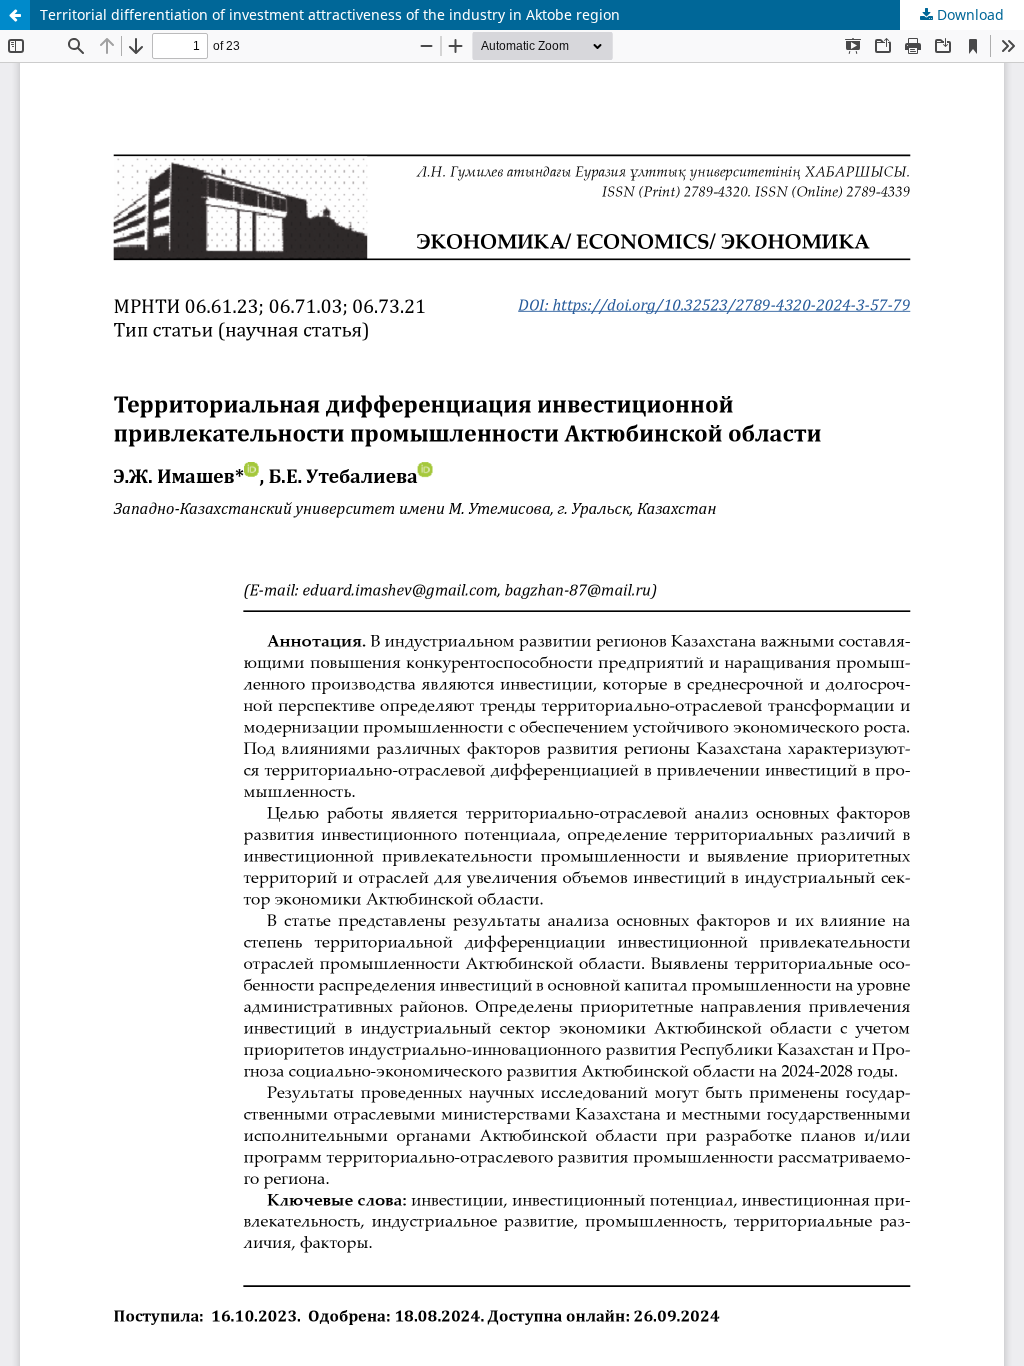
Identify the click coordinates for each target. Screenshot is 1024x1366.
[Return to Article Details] (15, 15)
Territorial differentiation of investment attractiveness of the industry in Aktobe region (330, 14)
